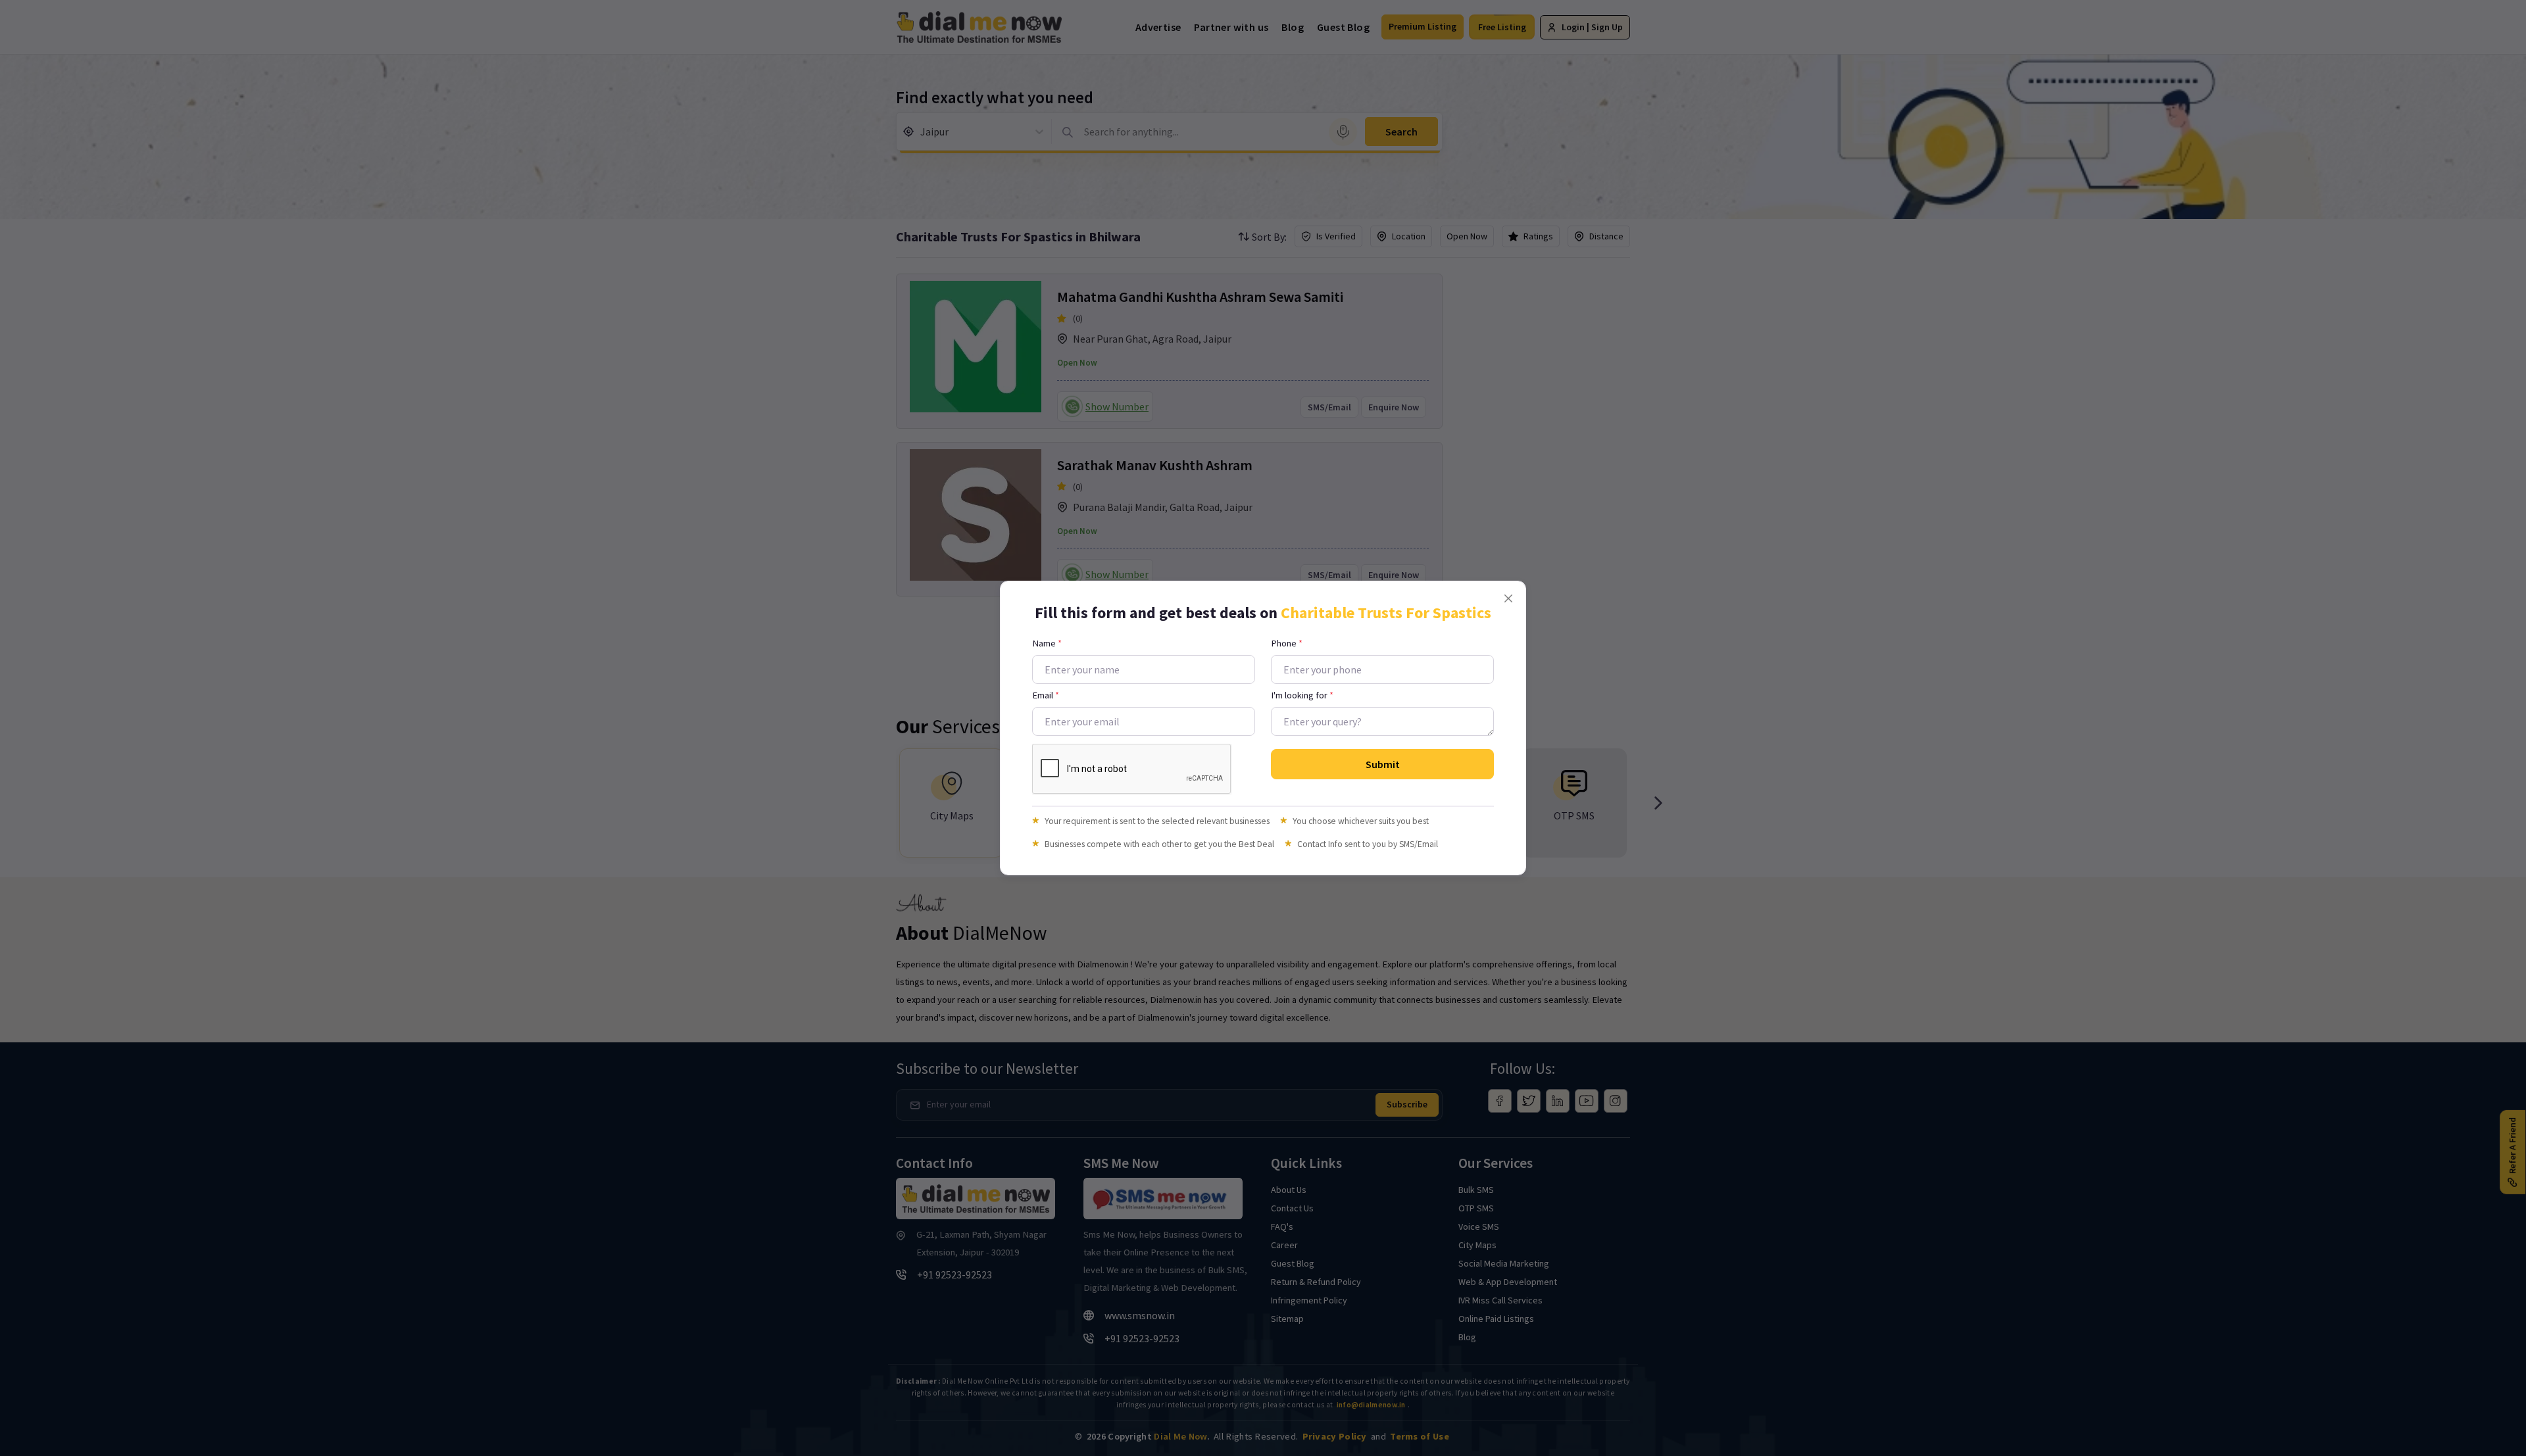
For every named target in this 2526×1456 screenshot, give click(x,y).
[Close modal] (1508, 598)
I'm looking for (1302, 695)
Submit (1383, 764)
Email (1046, 695)
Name (1047, 643)
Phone (1287, 643)
